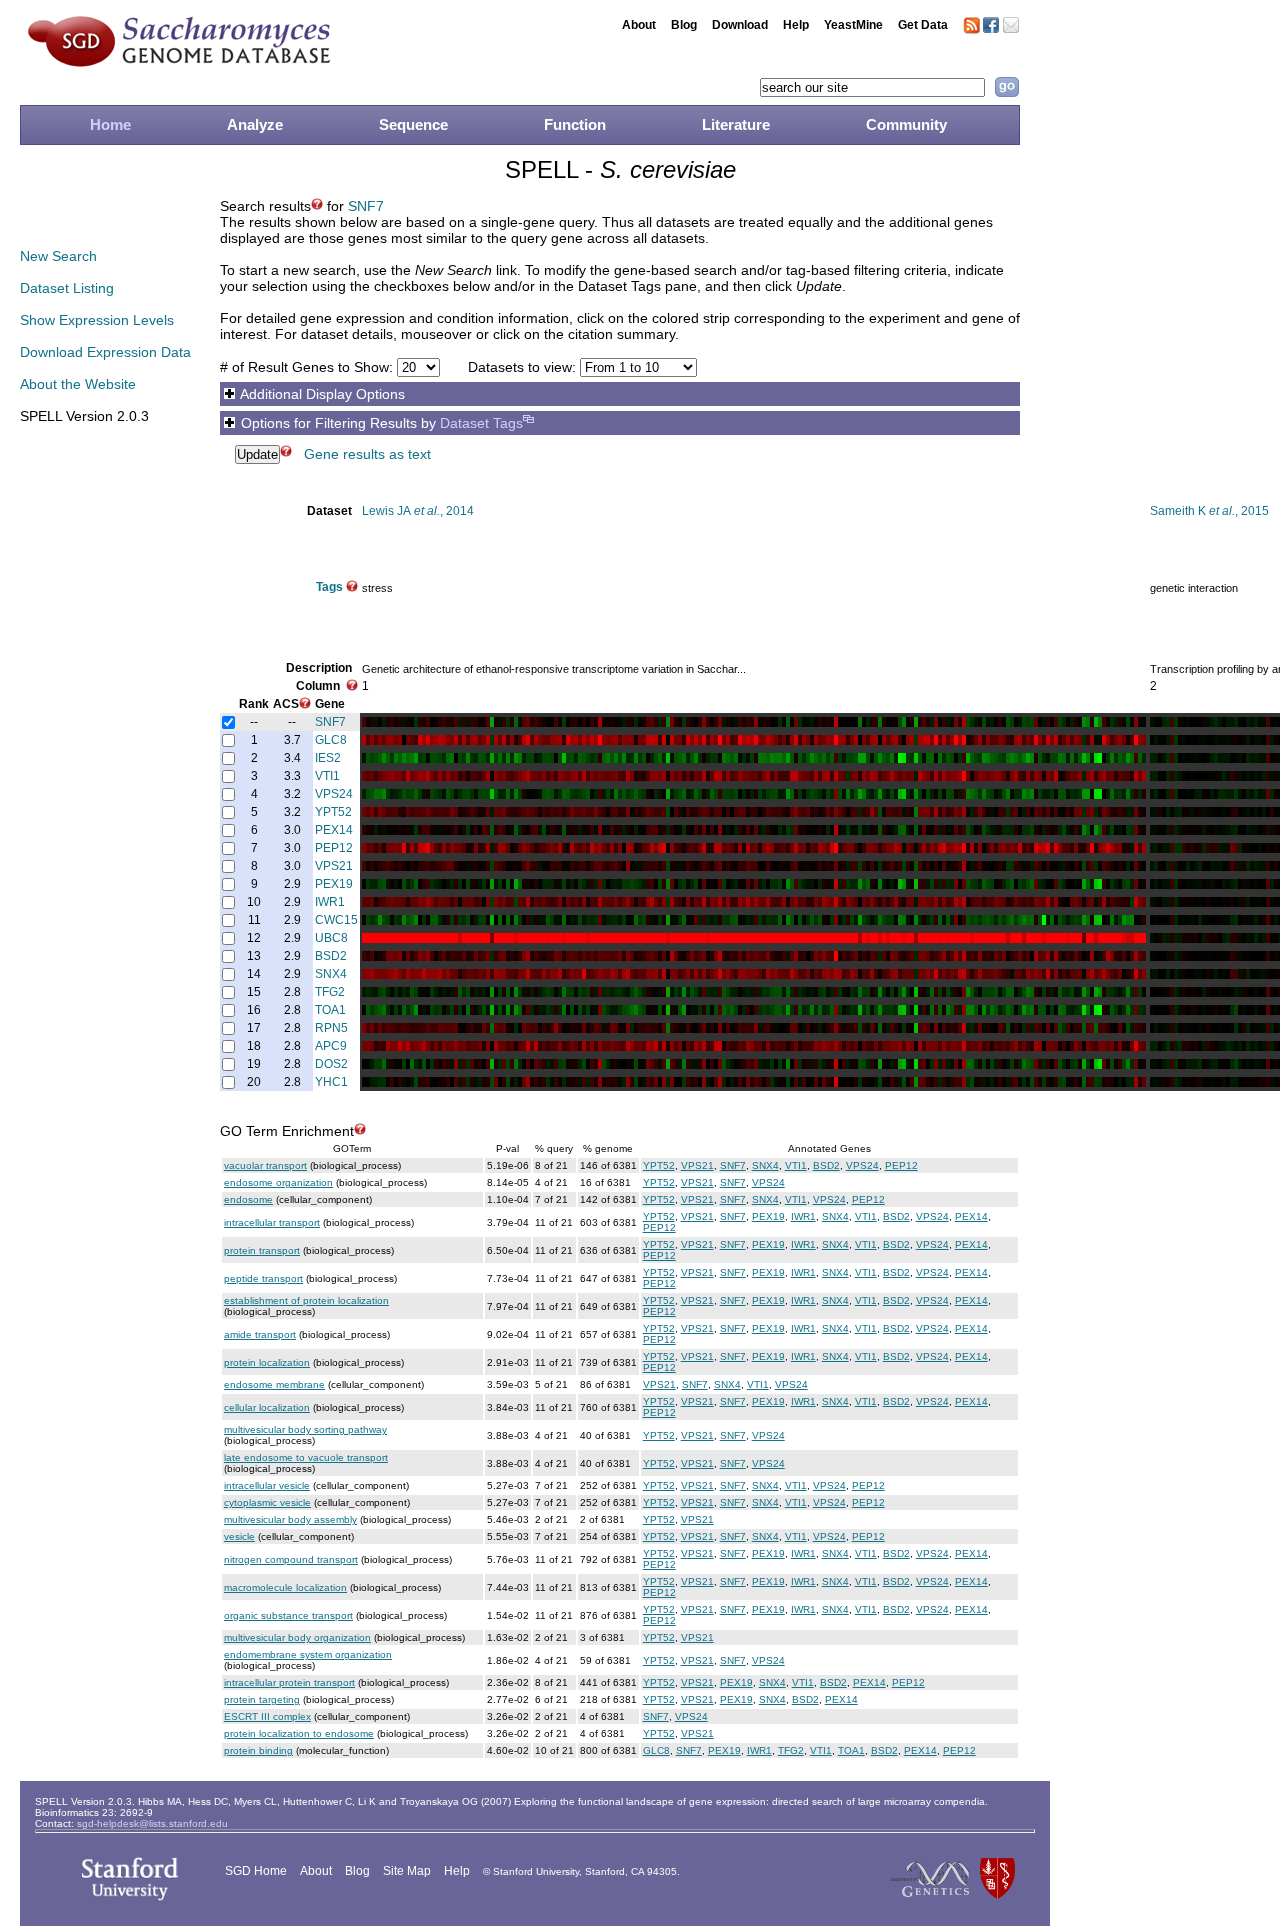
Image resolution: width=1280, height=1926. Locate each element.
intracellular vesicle (267, 1485)
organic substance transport (288, 1615)
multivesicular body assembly (290, 1519)
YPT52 (333, 812)
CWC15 (336, 920)
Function (575, 124)
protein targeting (262, 1699)
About (639, 25)
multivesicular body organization (297, 1637)
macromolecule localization (285, 1587)
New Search (58, 256)
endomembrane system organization (308, 1654)
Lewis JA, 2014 (418, 511)
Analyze (255, 124)
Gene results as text (367, 454)
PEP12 (334, 848)
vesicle (239, 1536)
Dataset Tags (481, 423)
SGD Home (256, 1871)
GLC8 (331, 740)
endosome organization (278, 1182)
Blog (684, 25)
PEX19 (334, 884)
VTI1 (327, 776)
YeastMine (853, 25)
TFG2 (330, 992)
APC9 (331, 1046)
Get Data (923, 25)
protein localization (267, 1362)
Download (740, 25)
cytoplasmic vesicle (267, 1502)
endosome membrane (274, 1384)
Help (796, 25)
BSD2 (331, 956)
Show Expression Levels (97, 320)
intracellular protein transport (289, 1682)
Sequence (413, 124)
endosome (248, 1199)
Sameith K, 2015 (1209, 511)
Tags (329, 587)
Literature (736, 124)
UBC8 (331, 938)
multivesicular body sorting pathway (305, 1429)
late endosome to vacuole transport (306, 1457)
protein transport (262, 1250)
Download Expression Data (105, 352)
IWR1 (330, 902)
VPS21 (334, 866)
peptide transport (263, 1278)
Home (110, 124)
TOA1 (330, 1010)
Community (906, 124)
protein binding (258, 1750)
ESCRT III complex (267, 1716)
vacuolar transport (265, 1165)
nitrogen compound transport (291, 1559)
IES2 (328, 758)
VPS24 (334, 794)
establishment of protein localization (306, 1300)
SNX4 (331, 974)
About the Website (78, 384)
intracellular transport (272, 1222)
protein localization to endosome (299, 1733)
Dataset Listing (67, 288)
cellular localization (267, 1407)
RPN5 (331, 1028)
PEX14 (334, 830)
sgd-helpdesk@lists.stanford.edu (152, 1823)
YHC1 (331, 1082)
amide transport (260, 1334)
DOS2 (331, 1064)
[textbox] (872, 87)
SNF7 (366, 206)
